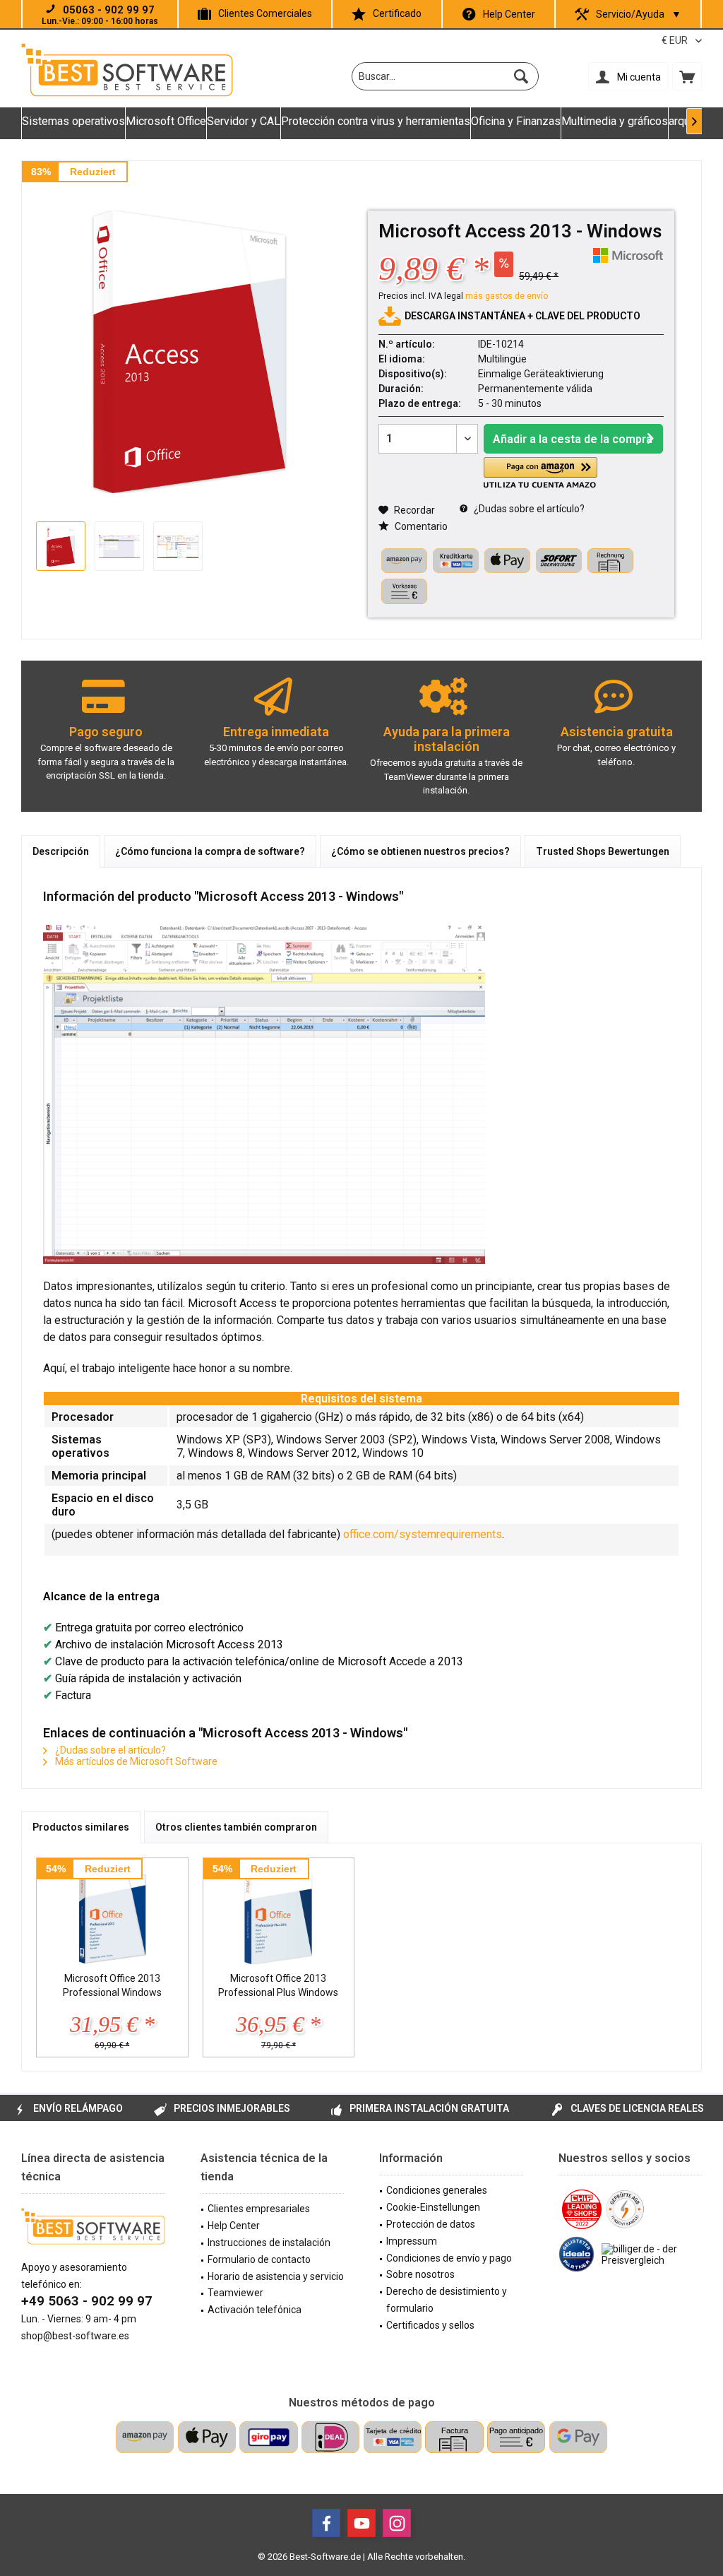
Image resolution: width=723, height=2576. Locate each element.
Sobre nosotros (420, 2274)
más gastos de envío (507, 296)
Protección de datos (431, 2224)
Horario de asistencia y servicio (276, 2276)
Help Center (509, 14)
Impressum (412, 2241)
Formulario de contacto (259, 2259)
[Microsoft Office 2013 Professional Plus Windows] (279, 1915)
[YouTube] (361, 2523)
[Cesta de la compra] (687, 76)
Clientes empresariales (259, 2209)
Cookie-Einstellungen (433, 2207)
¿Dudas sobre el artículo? (528, 509)
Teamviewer (235, 2293)
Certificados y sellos (430, 2325)
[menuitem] (687, 76)
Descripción (61, 851)
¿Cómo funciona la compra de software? (210, 851)
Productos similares (81, 1827)
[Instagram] (397, 2523)
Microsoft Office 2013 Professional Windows (112, 1985)
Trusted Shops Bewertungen (603, 851)
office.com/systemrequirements (423, 1534)
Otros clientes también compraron (236, 1827)
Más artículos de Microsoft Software (135, 1761)
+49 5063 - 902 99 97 (87, 2301)
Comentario (420, 526)
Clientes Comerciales (265, 13)
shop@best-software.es (75, 2336)
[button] (540, 473)
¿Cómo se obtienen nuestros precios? (420, 851)
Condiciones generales (437, 2190)
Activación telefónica (255, 2310)
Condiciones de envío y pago (449, 2258)
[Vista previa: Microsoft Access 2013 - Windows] (61, 546)
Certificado (397, 13)
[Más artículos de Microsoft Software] (628, 255)
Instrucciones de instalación (269, 2243)
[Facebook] (326, 2523)
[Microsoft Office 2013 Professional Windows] (112, 1915)
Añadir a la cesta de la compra (573, 439)
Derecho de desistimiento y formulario (447, 2300)
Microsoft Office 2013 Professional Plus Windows (278, 1985)
